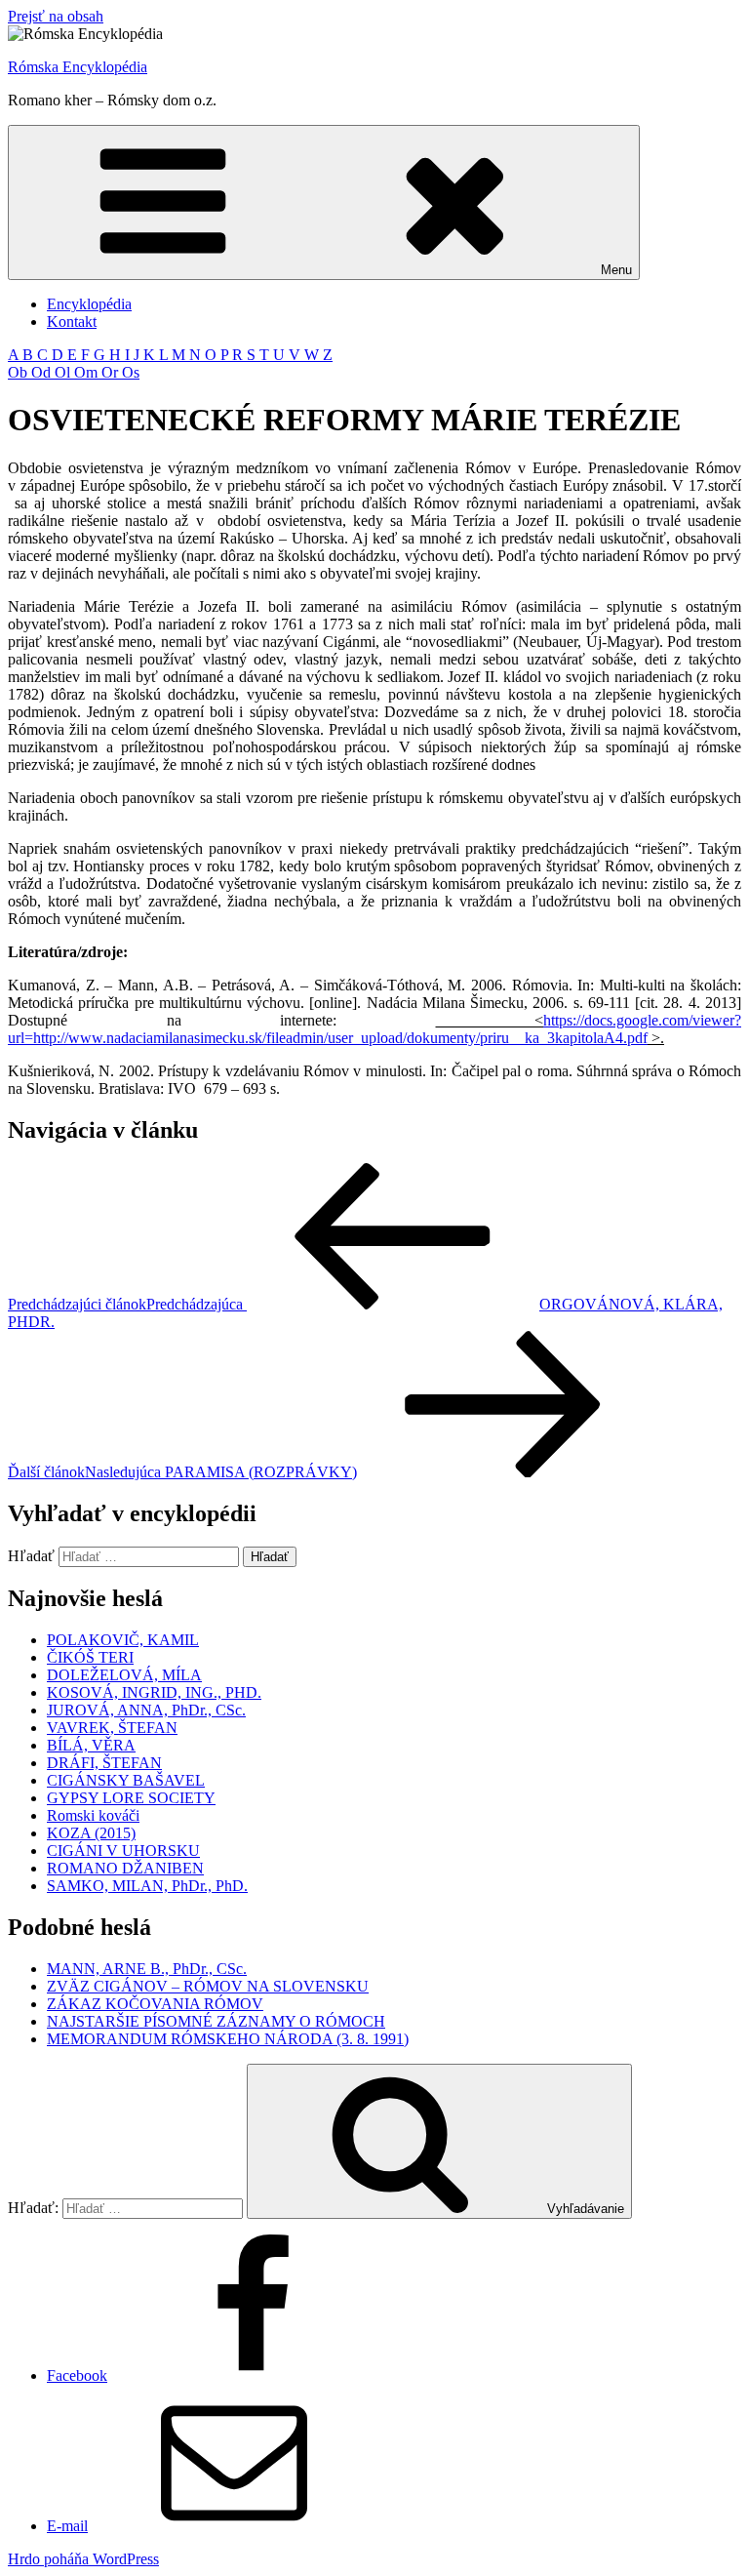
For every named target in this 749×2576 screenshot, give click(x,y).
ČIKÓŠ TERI (90, 1657)
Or (112, 372)
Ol (64, 372)
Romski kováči (93, 1815)
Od (43, 372)
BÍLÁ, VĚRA (91, 1745)
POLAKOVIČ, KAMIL (123, 1640)
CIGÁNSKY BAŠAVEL (126, 1780)
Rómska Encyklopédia (78, 67)
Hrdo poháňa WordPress (83, 2559)
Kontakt (72, 322)
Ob (20, 372)
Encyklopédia (89, 304)
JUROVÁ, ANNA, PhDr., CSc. (146, 1710)
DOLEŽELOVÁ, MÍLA (124, 1675)
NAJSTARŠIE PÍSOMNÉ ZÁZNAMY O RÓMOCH (216, 2021)
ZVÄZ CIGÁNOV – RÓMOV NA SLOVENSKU (208, 1986)
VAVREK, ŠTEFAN (112, 1728)
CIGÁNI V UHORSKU (123, 1851)
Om (88, 372)
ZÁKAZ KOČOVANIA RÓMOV (155, 2004)
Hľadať (31, 1556)
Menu (616, 270)
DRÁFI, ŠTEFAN (104, 1763)
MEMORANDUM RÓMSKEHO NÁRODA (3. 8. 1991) (228, 2039)
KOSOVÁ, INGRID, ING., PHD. (154, 1692)
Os (131, 372)
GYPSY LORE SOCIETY (131, 1798)
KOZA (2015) (91, 1833)
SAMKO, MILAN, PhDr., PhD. (147, 1886)
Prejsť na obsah (56, 16)
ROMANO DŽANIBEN (125, 1868)
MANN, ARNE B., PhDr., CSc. (147, 1969)
